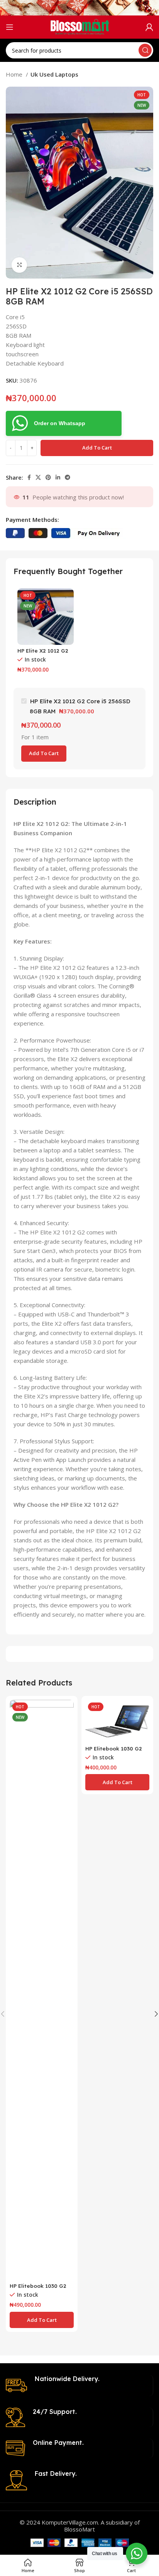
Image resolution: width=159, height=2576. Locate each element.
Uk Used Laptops (54, 74)
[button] (42, 2320)
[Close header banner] (149, 8)
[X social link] (38, 477)
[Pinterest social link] (48, 477)
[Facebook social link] (29, 477)
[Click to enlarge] (19, 265)
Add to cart (97, 448)
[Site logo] (80, 26)
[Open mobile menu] (10, 27)
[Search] (145, 50)
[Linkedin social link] (58, 477)
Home (15, 74)
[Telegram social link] (68, 477)
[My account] (149, 27)
